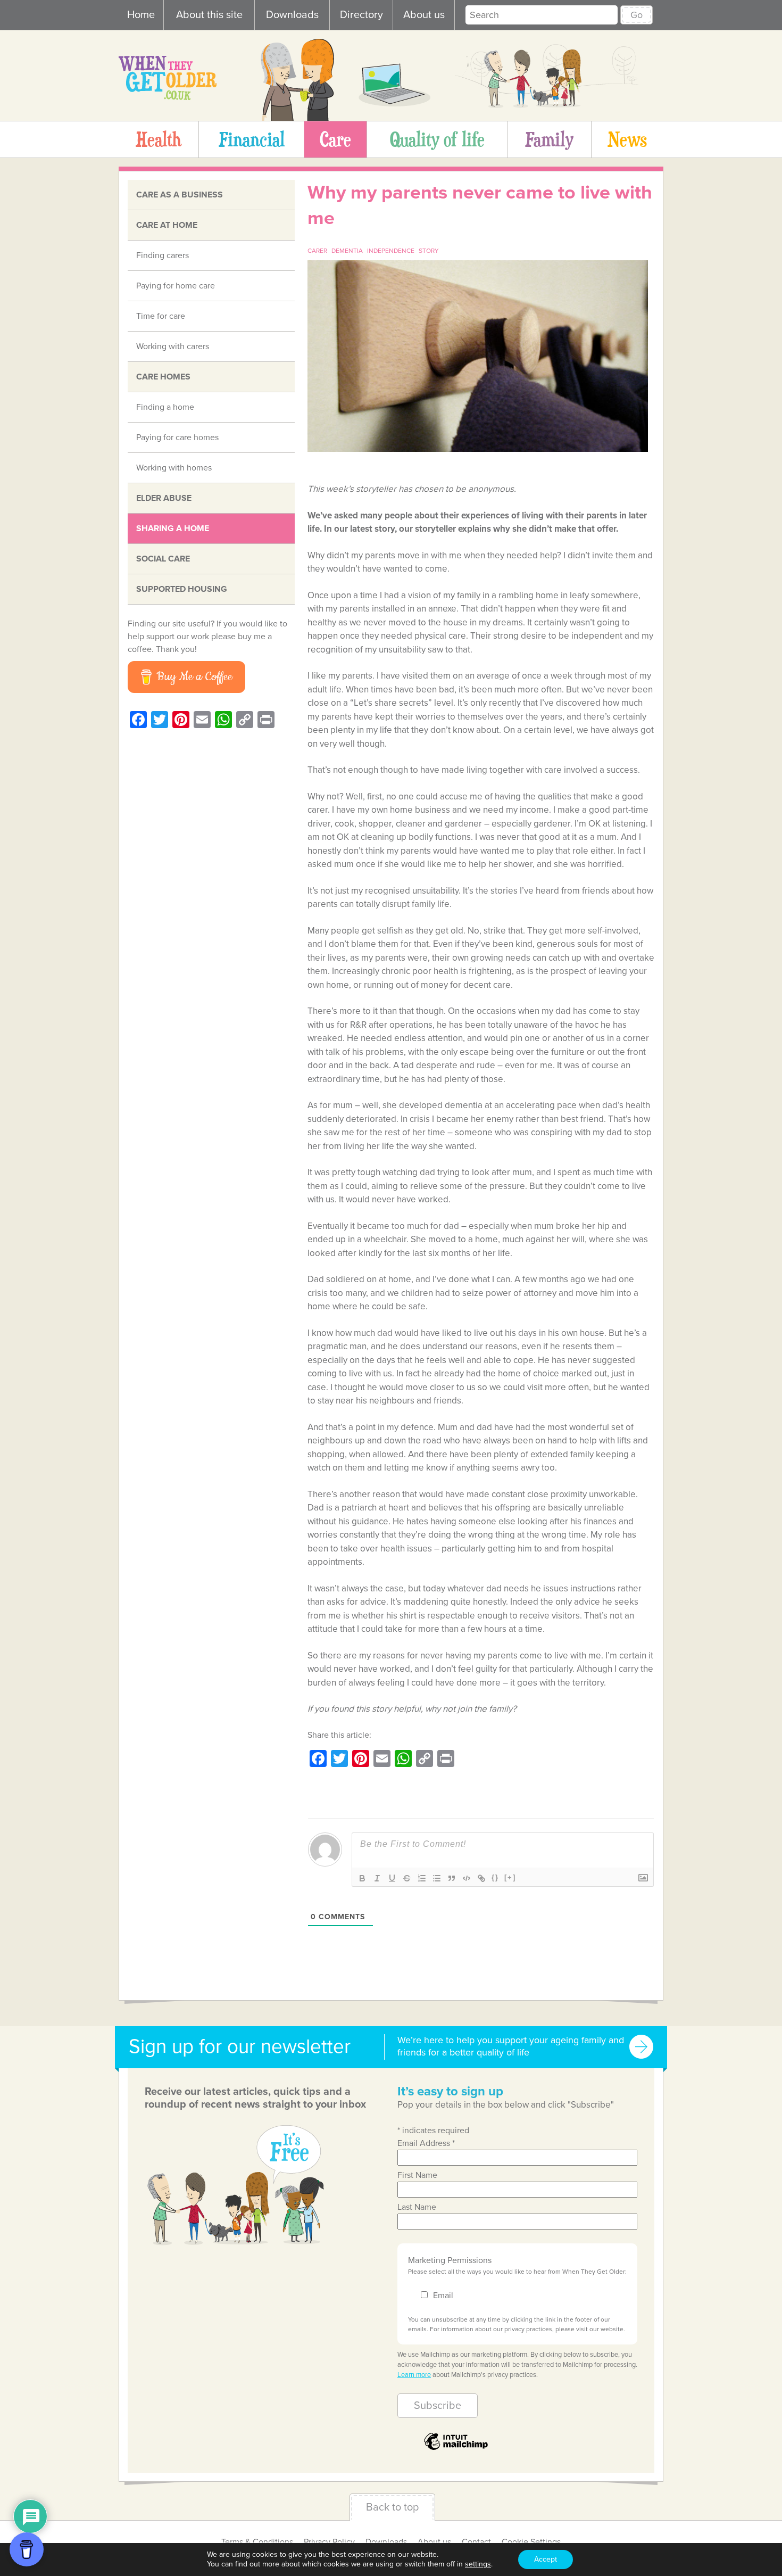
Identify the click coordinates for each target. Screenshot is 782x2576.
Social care (163, 559)
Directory (361, 15)
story (429, 251)
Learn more (414, 2375)
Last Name (417, 2207)
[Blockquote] (452, 1878)
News (627, 139)
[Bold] (362, 1878)
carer (317, 251)
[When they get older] (168, 97)
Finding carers (163, 255)
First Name (417, 2175)
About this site (209, 15)
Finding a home (165, 407)
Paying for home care (176, 286)
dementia (347, 251)
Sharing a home (173, 529)
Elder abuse (164, 498)
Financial (252, 139)
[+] (510, 1877)
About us (424, 15)
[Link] (481, 1878)
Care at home (167, 225)
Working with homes (174, 468)
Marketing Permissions (450, 2260)
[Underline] (392, 1878)
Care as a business (180, 195)
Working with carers (173, 346)
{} (495, 1877)
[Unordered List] (437, 1878)
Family (549, 139)
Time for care (161, 316)
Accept (546, 2559)
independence (391, 251)
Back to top (392, 2507)
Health (159, 139)
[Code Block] (467, 1878)
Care (335, 139)
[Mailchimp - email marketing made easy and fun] (456, 2449)
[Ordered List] (422, 1878)
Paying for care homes (177, 437)
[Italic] (377, 1878)
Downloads (292, 15)
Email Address (426, 2143)
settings (478, 2564)
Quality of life (437, 139)
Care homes (163, 377)
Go (637, 15)
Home (141, 15)
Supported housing (182, 589)
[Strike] (407, 1878)
